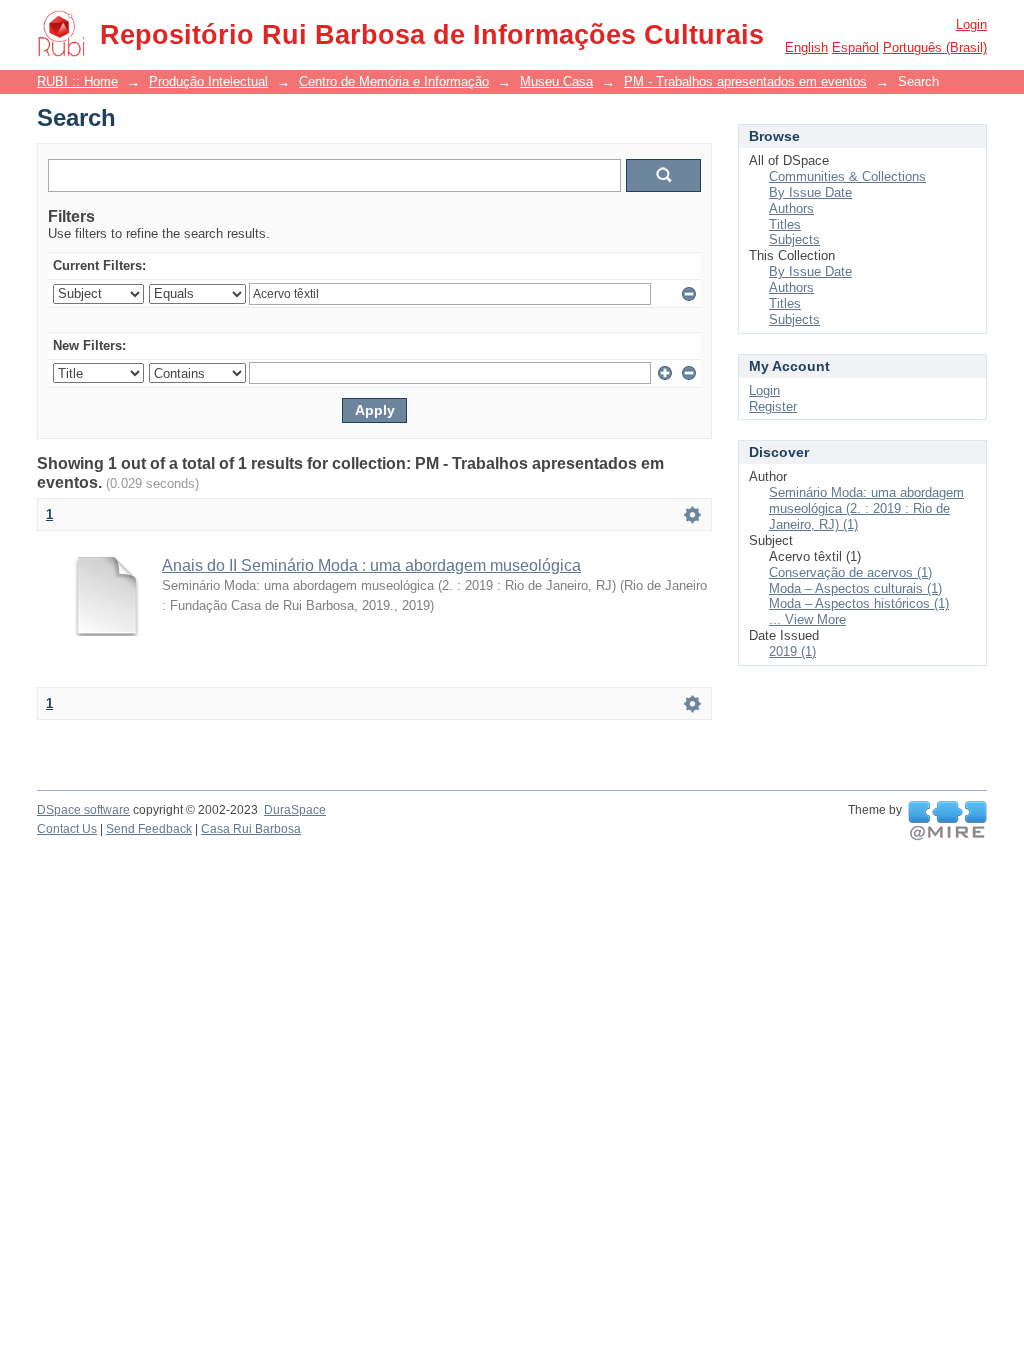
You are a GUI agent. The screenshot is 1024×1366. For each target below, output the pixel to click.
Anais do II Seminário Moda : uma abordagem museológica (371, 565)
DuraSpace (295, 810)
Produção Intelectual (208, 81)
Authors (791, 208)
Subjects (794, 239)
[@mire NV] (947, 821)
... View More (807, 619)
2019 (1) (792, 651)
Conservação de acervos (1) (850, 572)
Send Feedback (149, 829)
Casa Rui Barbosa (251, 829)
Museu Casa (556, 81)
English (806, 47)
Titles (785, 224)
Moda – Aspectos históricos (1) (859, 603)
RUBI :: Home (77, 81)
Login (971, 24)
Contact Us (67, 829)
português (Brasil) (935, 47)
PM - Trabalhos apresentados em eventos (745, 81)
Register (773, 406)
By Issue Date (810, 192)
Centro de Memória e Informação (394, 81)
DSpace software (83, 810)
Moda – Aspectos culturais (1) (855, 588)
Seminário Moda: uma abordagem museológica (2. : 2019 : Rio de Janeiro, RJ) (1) (866, 508)
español (855, 47)
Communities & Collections (847, 176)
